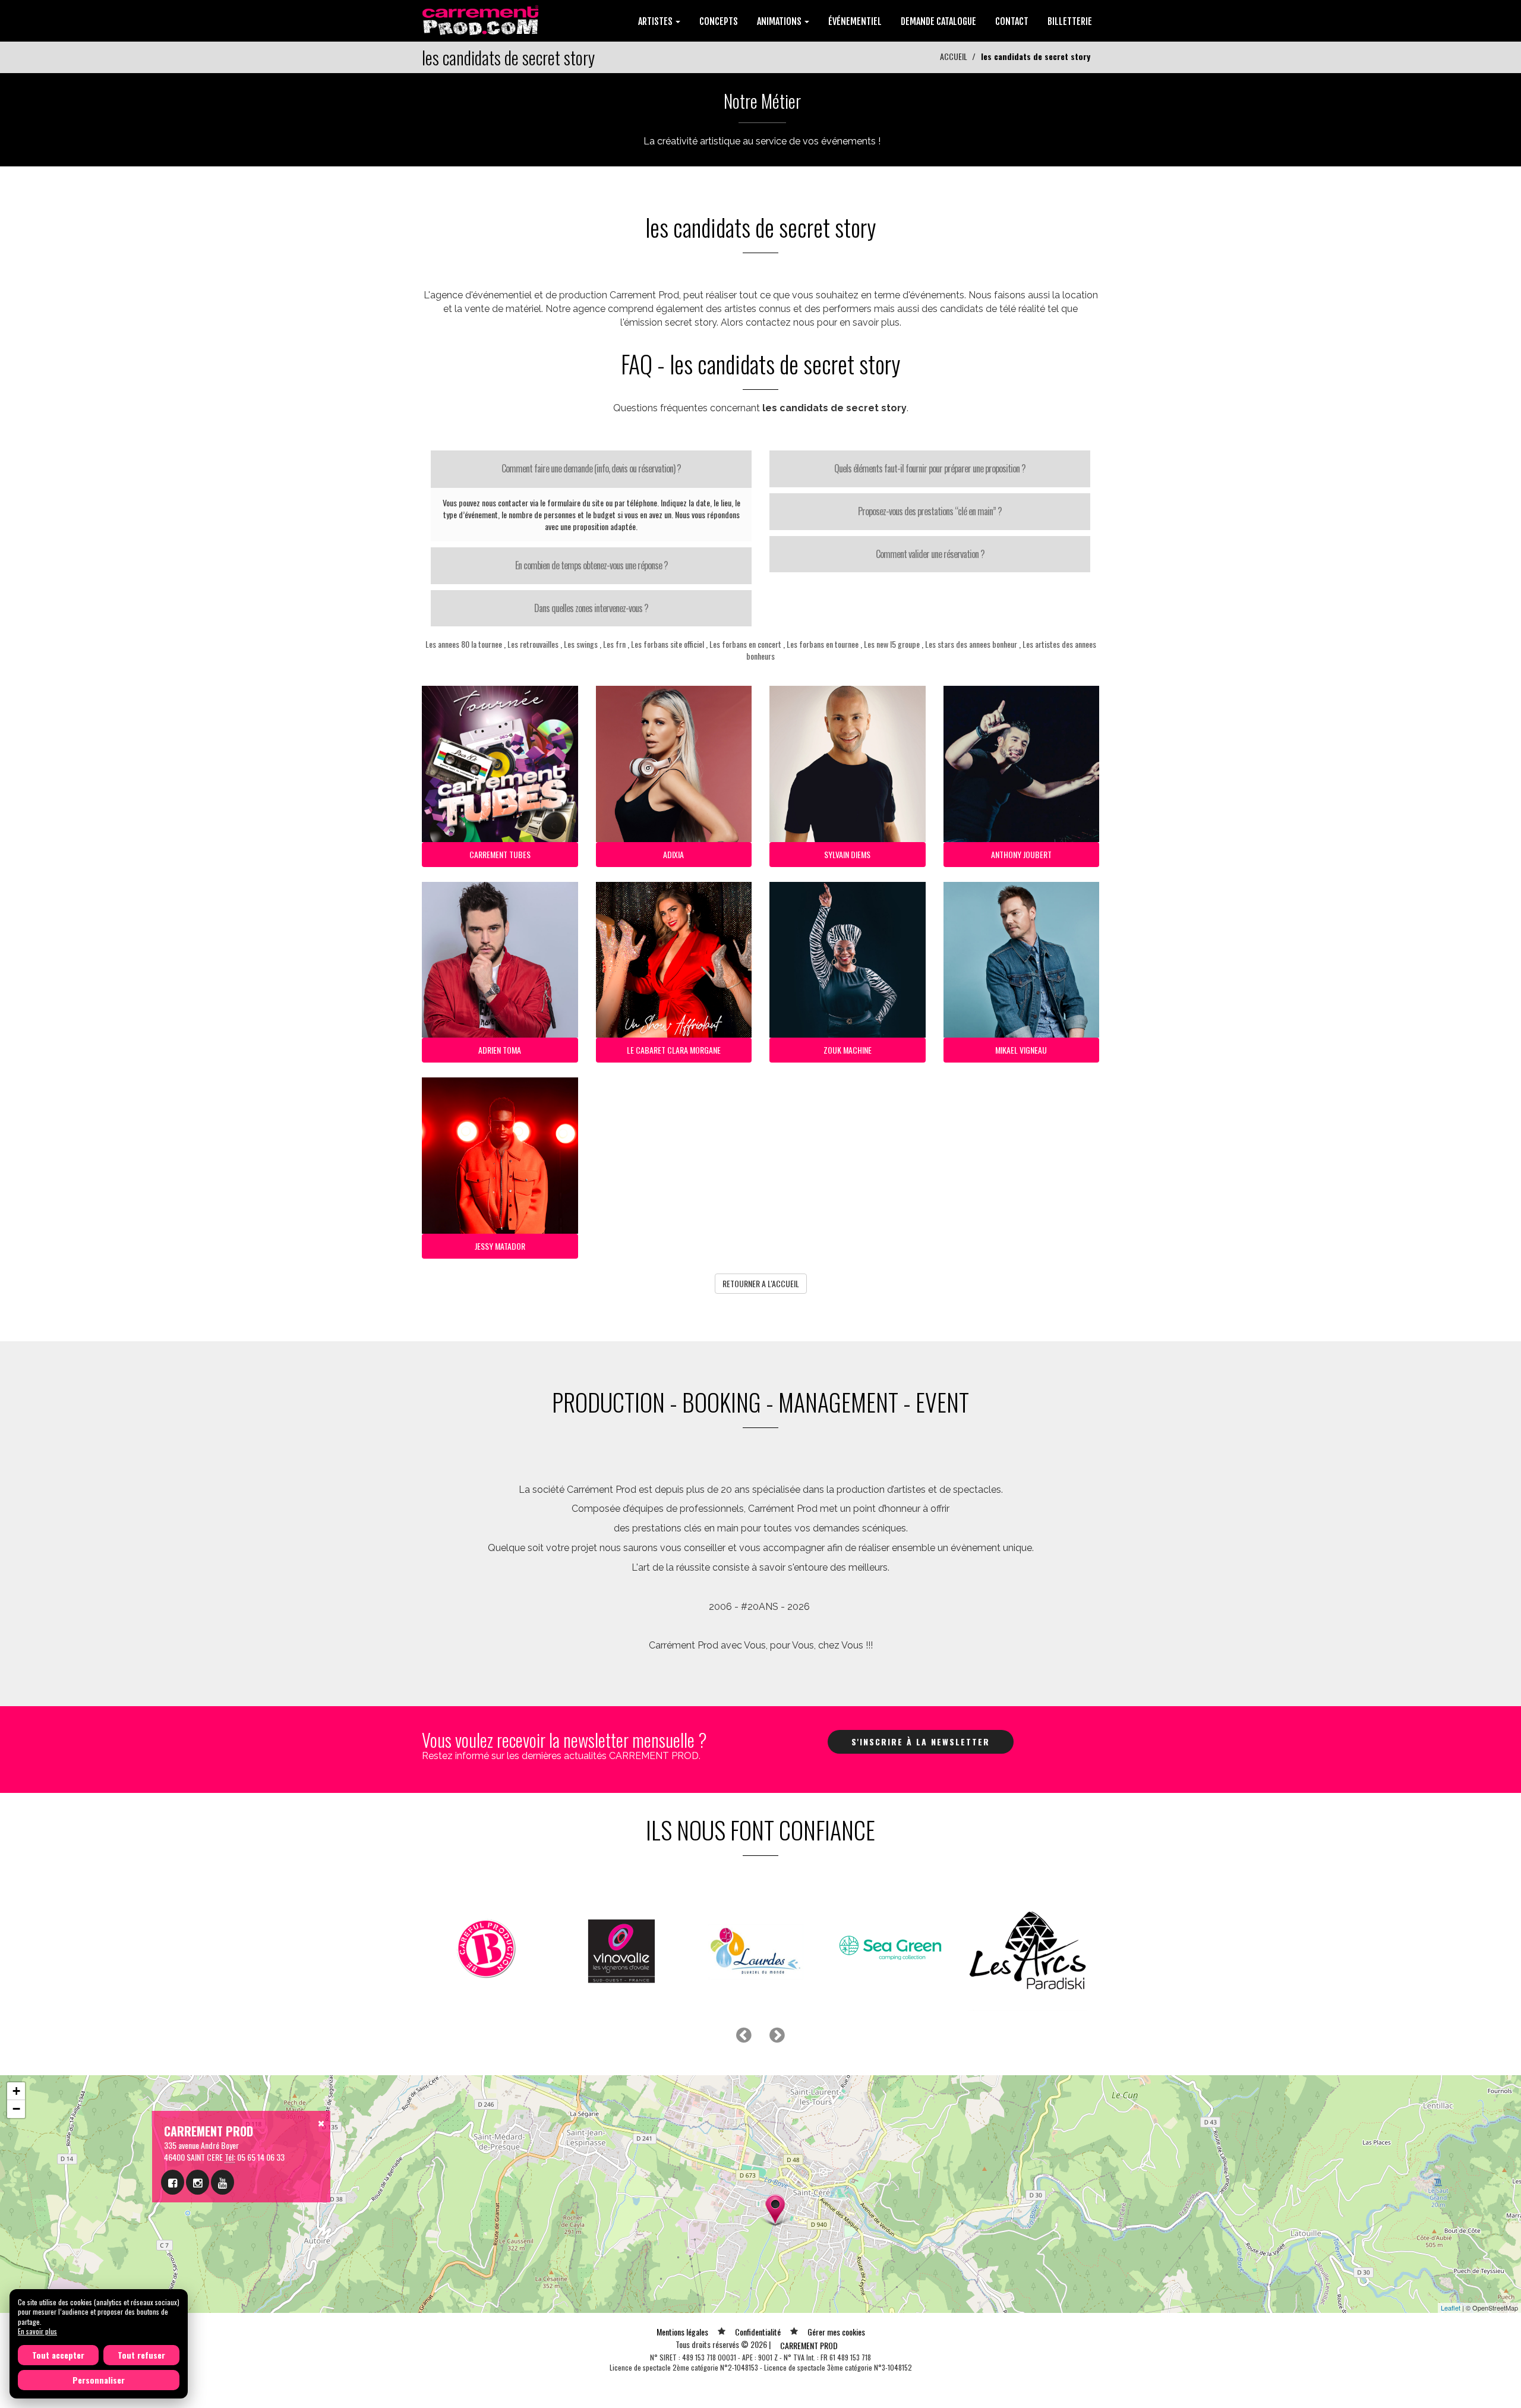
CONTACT (1012, 21)
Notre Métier (762, 101)
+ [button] (16, 2091)
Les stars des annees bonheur (971, 644)
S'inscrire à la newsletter (921, 1742)
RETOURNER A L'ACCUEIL (761, 1283)
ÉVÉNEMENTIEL (855, 21)
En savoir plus (37, 2331)
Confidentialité (758, 2332)
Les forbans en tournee (823, 644)
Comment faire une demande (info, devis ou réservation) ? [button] (591, 468)
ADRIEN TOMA (500, 1050)
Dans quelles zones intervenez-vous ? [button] (591, 608)
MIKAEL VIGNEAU (1021, 1050)
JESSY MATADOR (500, 1246)
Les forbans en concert (745, 644)
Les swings (581, 644)
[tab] (591, 469)
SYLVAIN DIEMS (847, 854)
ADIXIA (673, 854)
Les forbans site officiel (668, 644)
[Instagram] (198, 2182)
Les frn (614, 644)
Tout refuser (141, 2355)
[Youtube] (223, 2182)
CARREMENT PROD (809, 2345)
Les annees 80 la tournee (464, 644)
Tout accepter (58, 2355)
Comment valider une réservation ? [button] (930, 554)
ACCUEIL (954, 56)
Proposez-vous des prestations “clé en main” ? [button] (930, 511)
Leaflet (1451, 2308)
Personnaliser (99, 2380)
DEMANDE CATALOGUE (938, 21)
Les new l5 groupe (892, 644)
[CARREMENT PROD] (482, 19)
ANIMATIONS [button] (780, 21)
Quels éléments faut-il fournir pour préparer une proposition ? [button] (930, 468)
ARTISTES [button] (656, 21)
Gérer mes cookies (836, 2332)
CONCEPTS (719, 21)
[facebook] (173, 2182)
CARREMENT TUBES (500, 854)
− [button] (16, 2109)
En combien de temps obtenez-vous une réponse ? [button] (591, 565)
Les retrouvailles (533, 644)
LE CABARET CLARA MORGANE (674, 1050)
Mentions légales (682, 2332)
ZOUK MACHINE (848, 1050)
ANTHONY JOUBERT (1021, 854)
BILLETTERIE (1070, 21)
